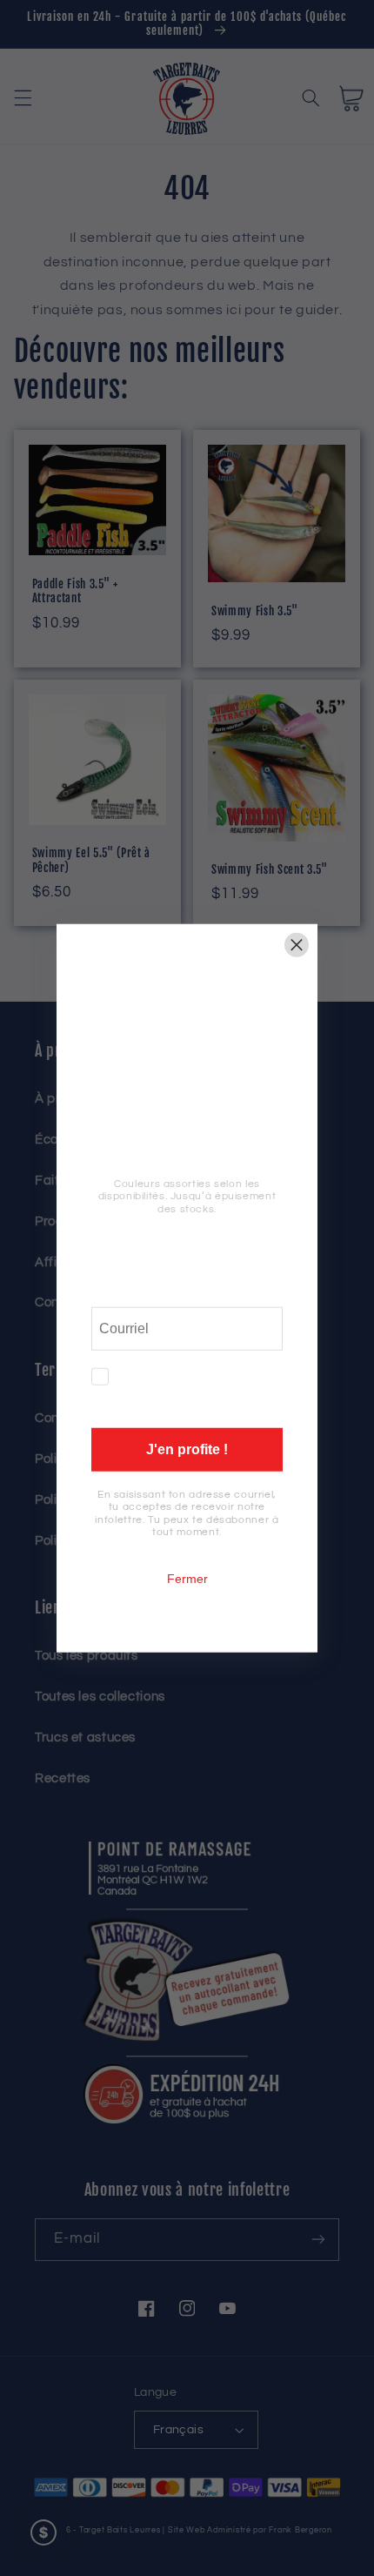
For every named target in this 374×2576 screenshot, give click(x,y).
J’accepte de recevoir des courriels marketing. (202, 1389)
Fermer (187, 1578)
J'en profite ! (187, 1449)
